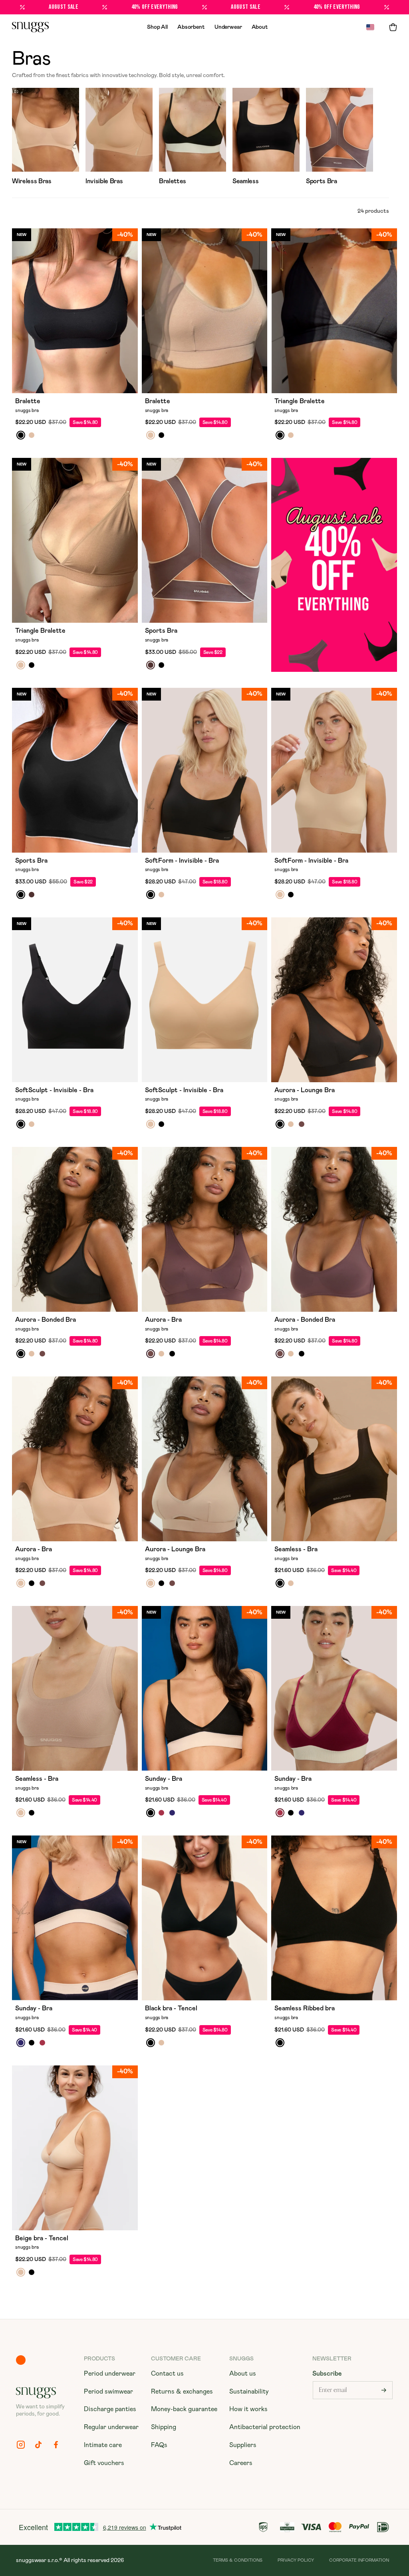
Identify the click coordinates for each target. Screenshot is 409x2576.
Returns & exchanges (182, 2392)
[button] (393, 27)
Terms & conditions (238, 2560)
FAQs (159, 2445)
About (260, 27)
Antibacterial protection (265, 2427)
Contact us (167, 2374)
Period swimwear (108, 2392)
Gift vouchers (104, 2463)
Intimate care (103, 2445)
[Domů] (30, 27)
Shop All (157, 27)
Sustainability (249, 2392)
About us (243, 2374)
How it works (248, 2409)
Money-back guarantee (184, 2409)
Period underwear (110, 2374)
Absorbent (191, 27)
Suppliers (243, 2445)
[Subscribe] (384, 2390)
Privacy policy (296, 2560)
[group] (46, 138)
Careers (241, 2463)
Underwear (228, 27)
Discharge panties (110, 2409)
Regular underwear (111, 2427)
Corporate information (359, 2560)
